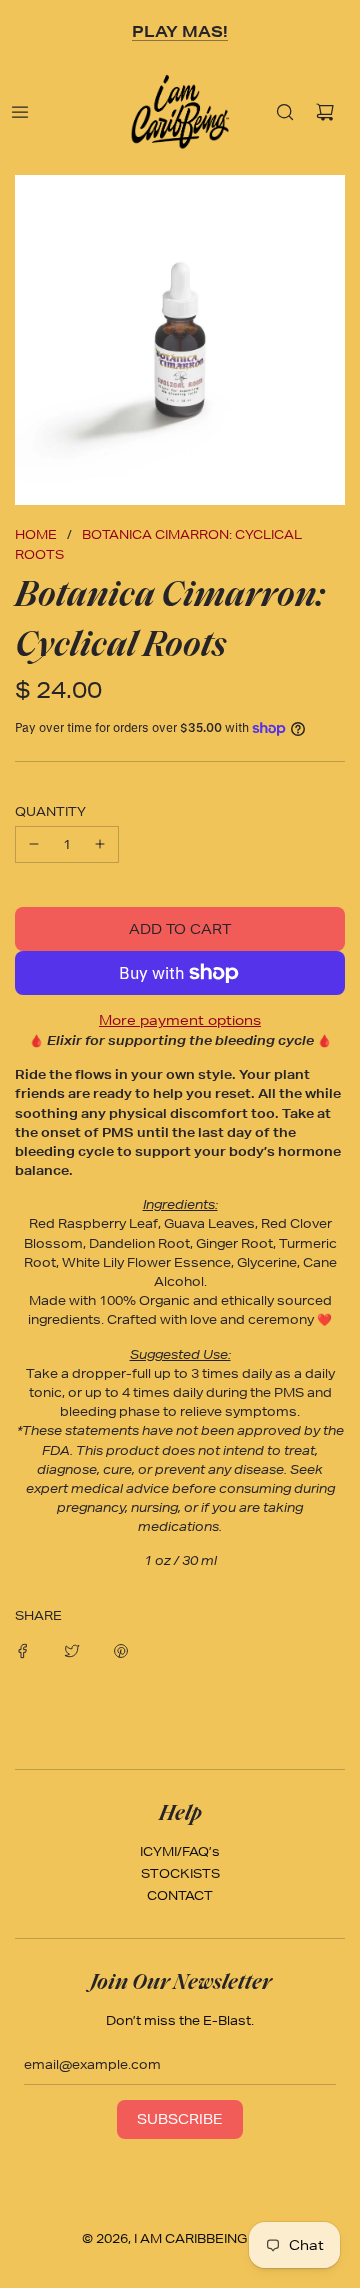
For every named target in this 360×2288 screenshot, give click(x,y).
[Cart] (325, 112)
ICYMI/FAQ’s (180, 1851)
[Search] (285, 112)
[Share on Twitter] (72, 1649)
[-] (34, 844)
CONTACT (180, 1895)
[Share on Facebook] (23, 1649)
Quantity (50, 811)
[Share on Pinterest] (121, 1649)
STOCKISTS (180, 1873)
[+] (100, 844)
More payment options (180, 1020)
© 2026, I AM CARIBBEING (164, 2238)
